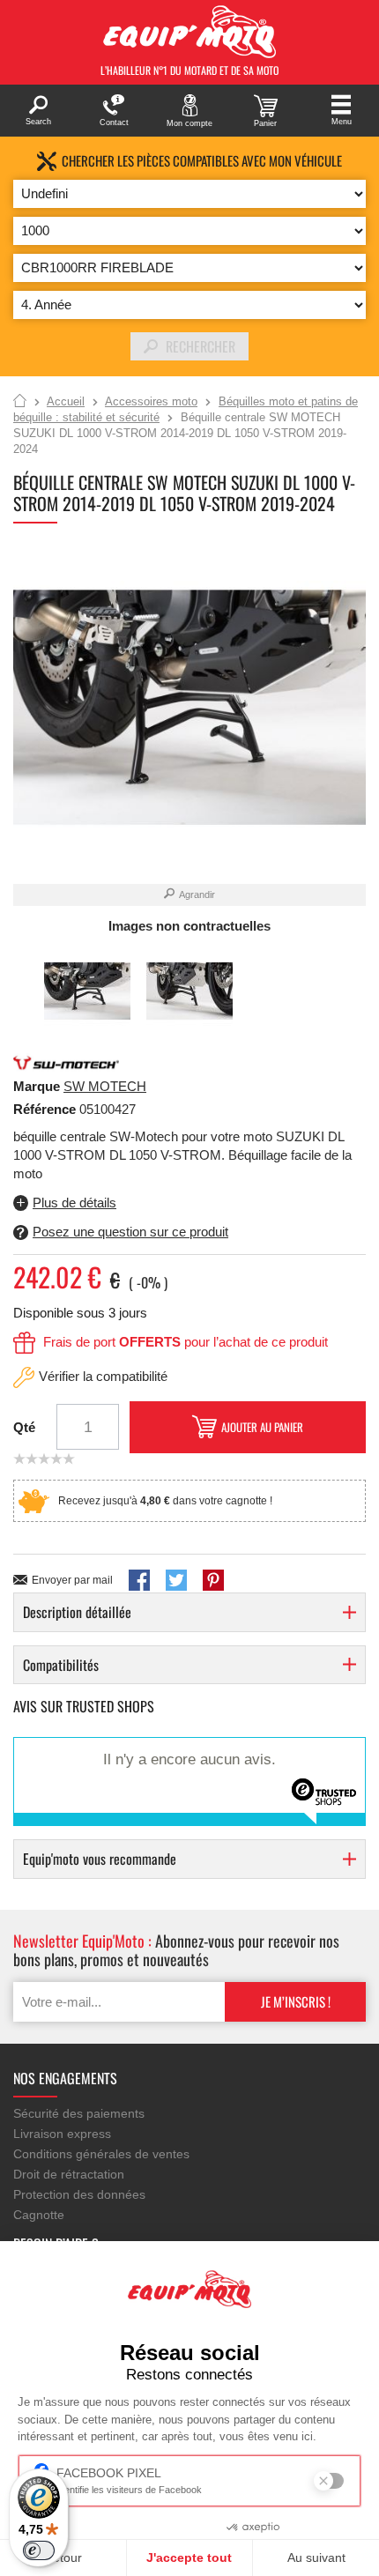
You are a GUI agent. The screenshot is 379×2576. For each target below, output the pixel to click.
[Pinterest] (213, 1580)
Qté (24, 1427)
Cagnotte (39, 2215)
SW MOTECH (105, 1086)
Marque (37, 1086)
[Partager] (139, 1580)
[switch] (39, 2550)
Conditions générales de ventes (101, 2154)
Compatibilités (61, 1665)
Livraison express (62, 2134)
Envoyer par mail (72, 1580)
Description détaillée (77, 1612)
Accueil (20, 402)
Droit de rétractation (69, 2174)
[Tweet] (176, 1580)
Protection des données (79, 2194)
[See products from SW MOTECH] (66, 1062)
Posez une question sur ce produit (130, 1232)
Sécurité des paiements (79, 2113)
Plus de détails (74, 1203)
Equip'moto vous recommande (100, 1859)
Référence (46, 1109)
